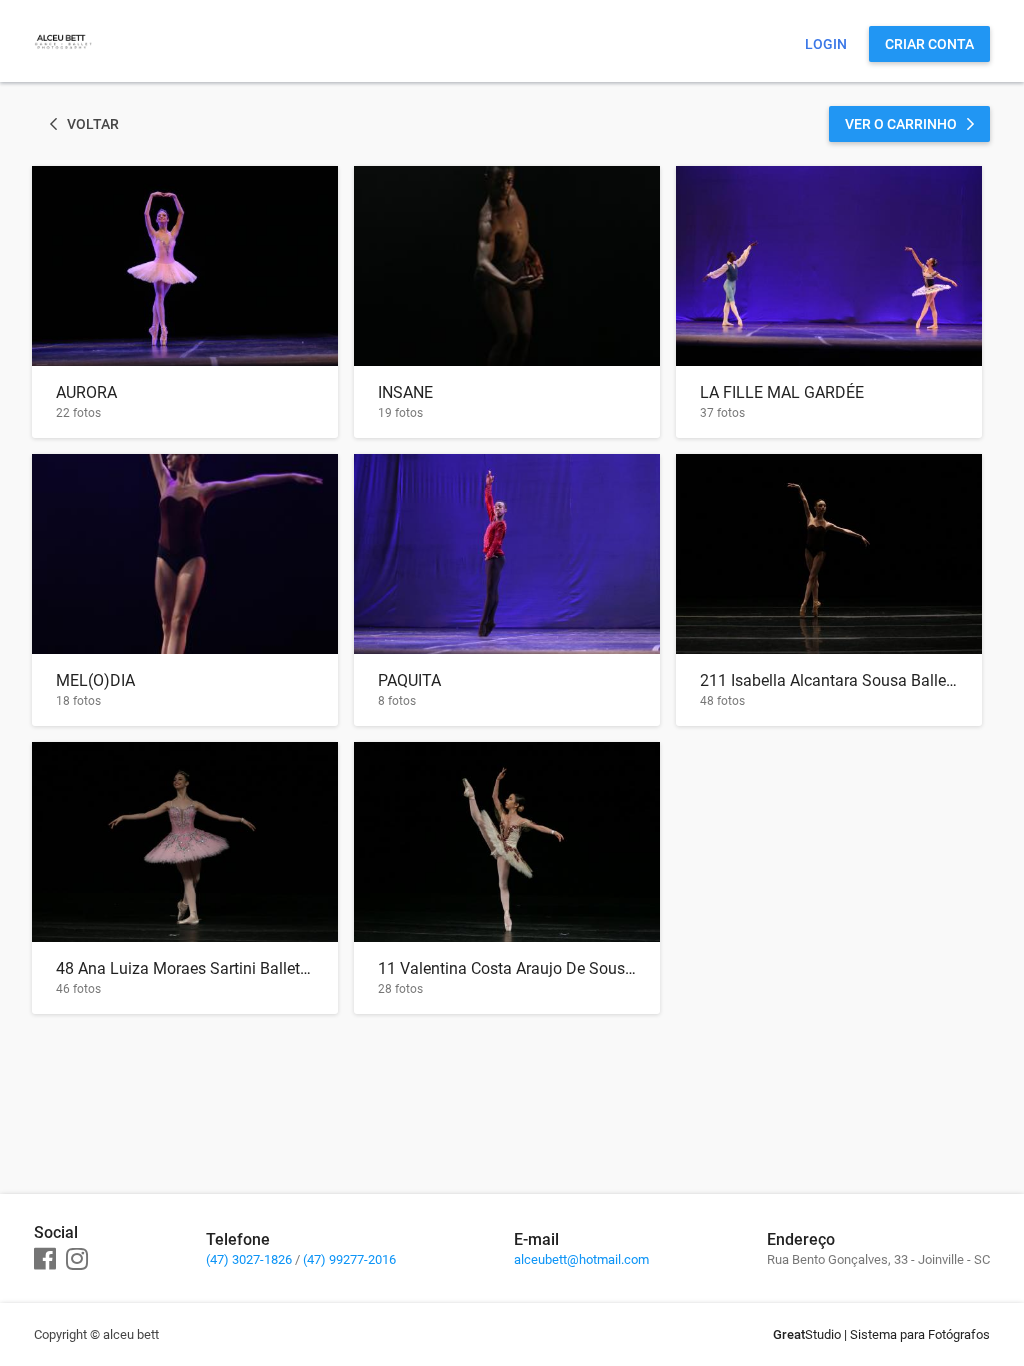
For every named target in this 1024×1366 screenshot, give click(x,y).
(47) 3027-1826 (249, 1259)
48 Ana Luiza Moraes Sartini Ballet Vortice (185, 968)
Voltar (93, 124)
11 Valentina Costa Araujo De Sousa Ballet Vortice (507, 968)
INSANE (405, 392)
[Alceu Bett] (63, 65)
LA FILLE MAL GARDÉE (782, 392)
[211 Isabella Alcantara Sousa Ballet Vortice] (829, 554)
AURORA (86, 392)
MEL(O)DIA (95, 680)
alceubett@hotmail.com (581, 1259)
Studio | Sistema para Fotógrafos (881, 1334)
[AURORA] (185, 266)
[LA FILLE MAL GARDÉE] (829, 266)
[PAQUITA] (507, 554)
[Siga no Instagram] (77, 1259)
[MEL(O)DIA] (185, 554)
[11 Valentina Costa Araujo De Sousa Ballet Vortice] (507, 842)
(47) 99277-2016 (349, 1259)
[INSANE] (507, 266)
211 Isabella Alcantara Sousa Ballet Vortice (829, 680)
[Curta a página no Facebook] (45, 1259)
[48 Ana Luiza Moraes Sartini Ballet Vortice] (185, 842)
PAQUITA (409, 680)
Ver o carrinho (901, 124)
